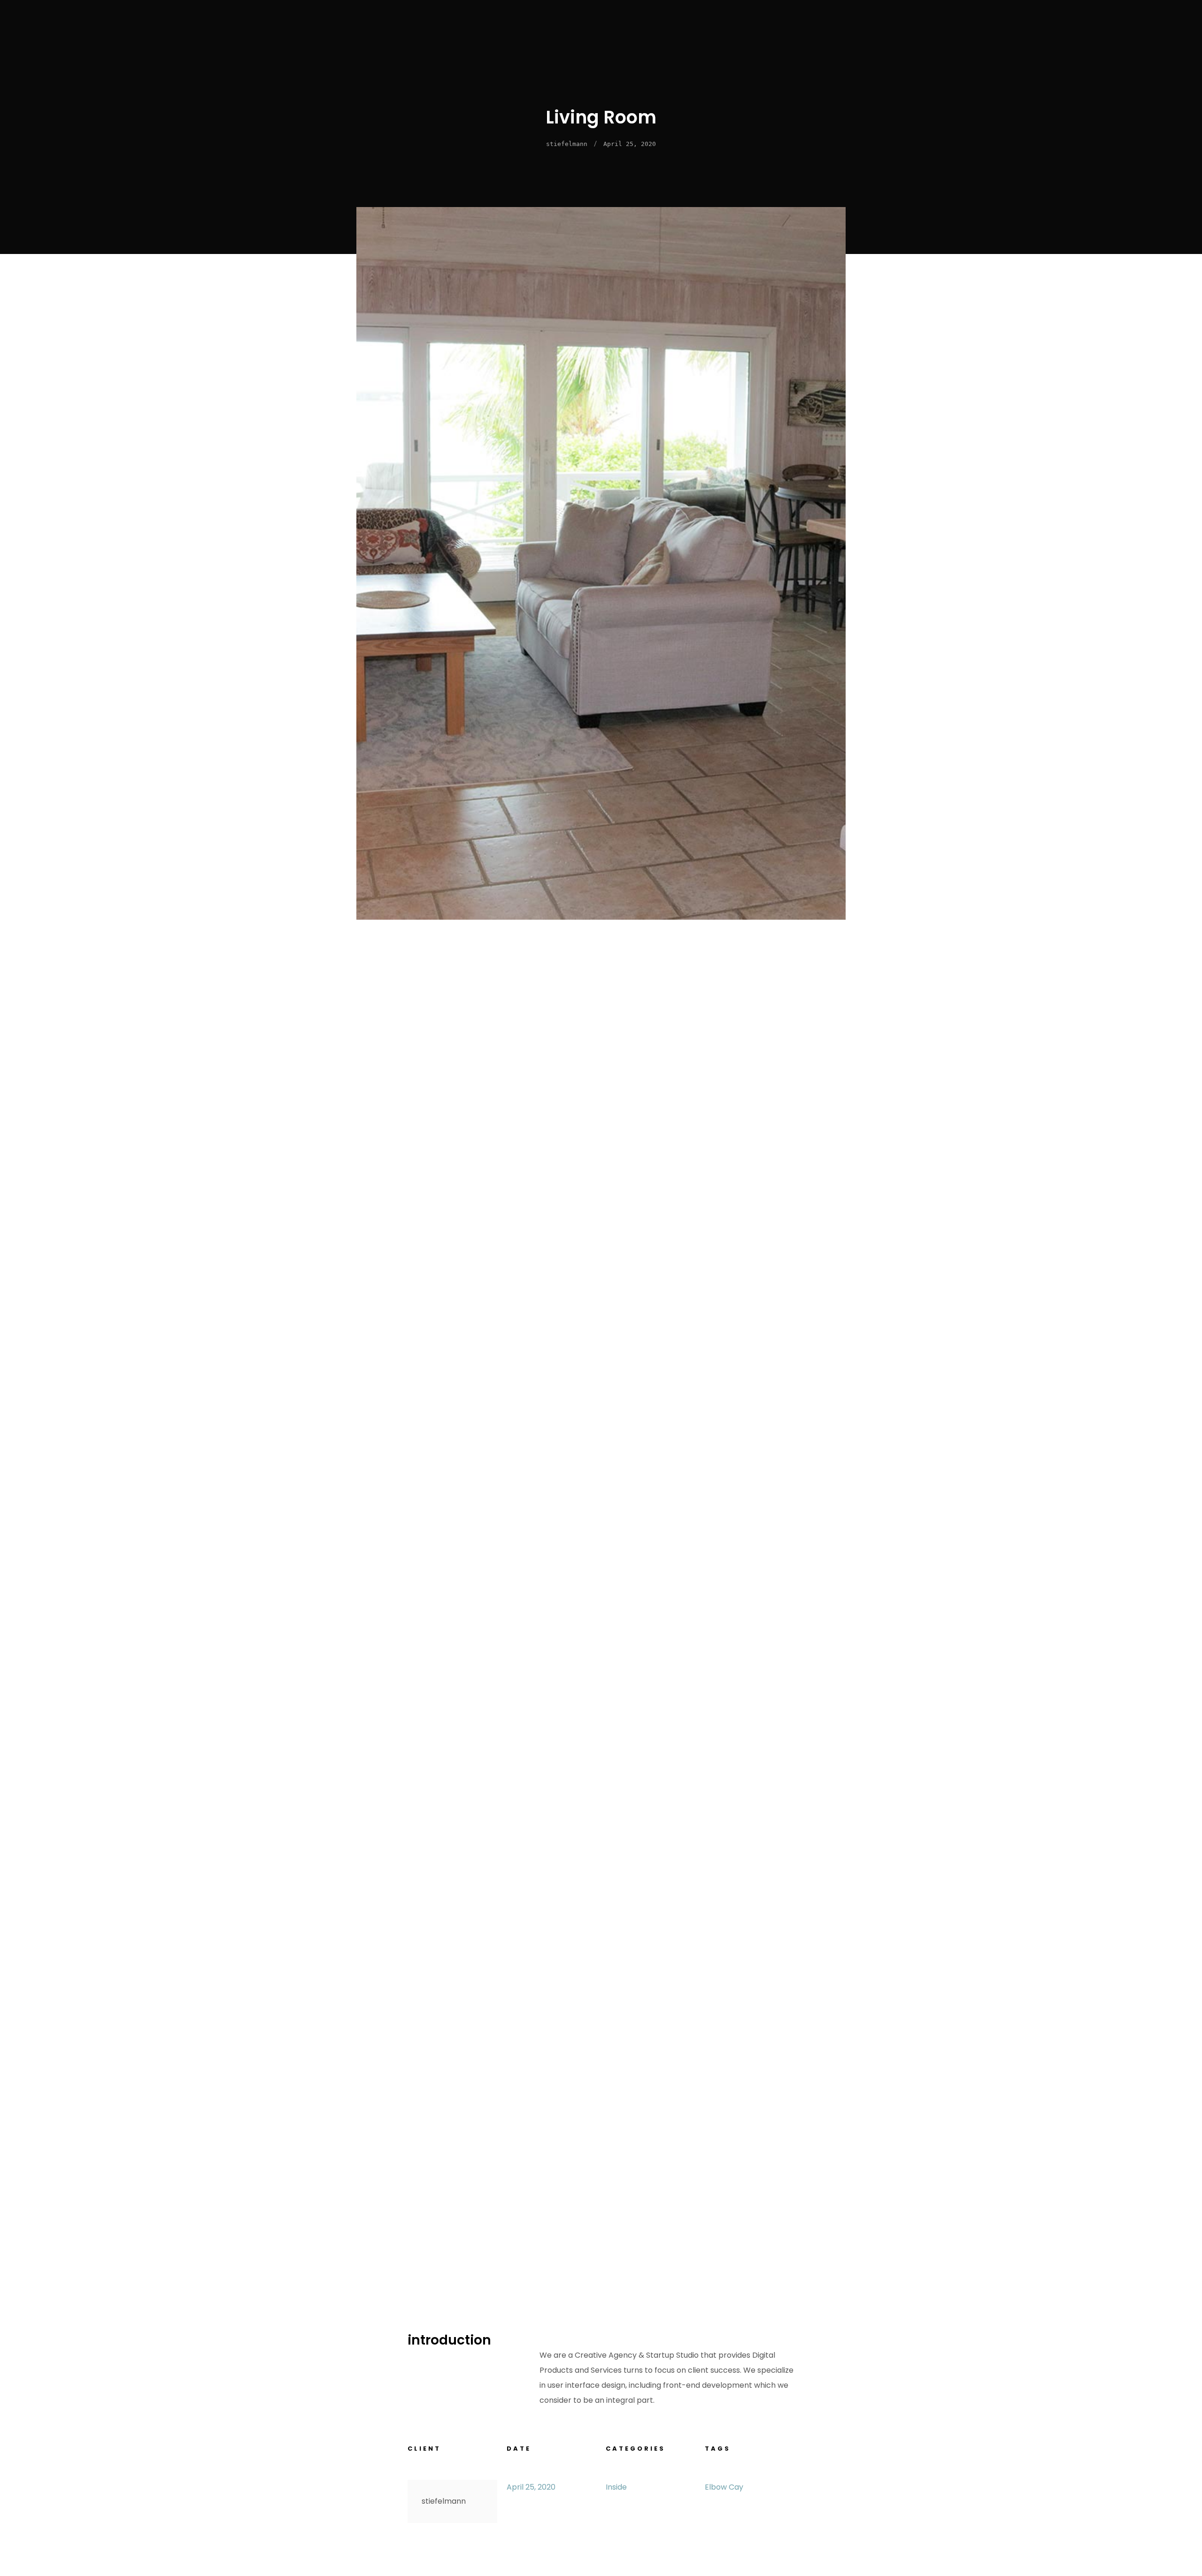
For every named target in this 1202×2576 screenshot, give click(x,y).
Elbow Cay (724, 2487)
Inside (616, 2487)
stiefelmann (567, 144)
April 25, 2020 (630, 144)
